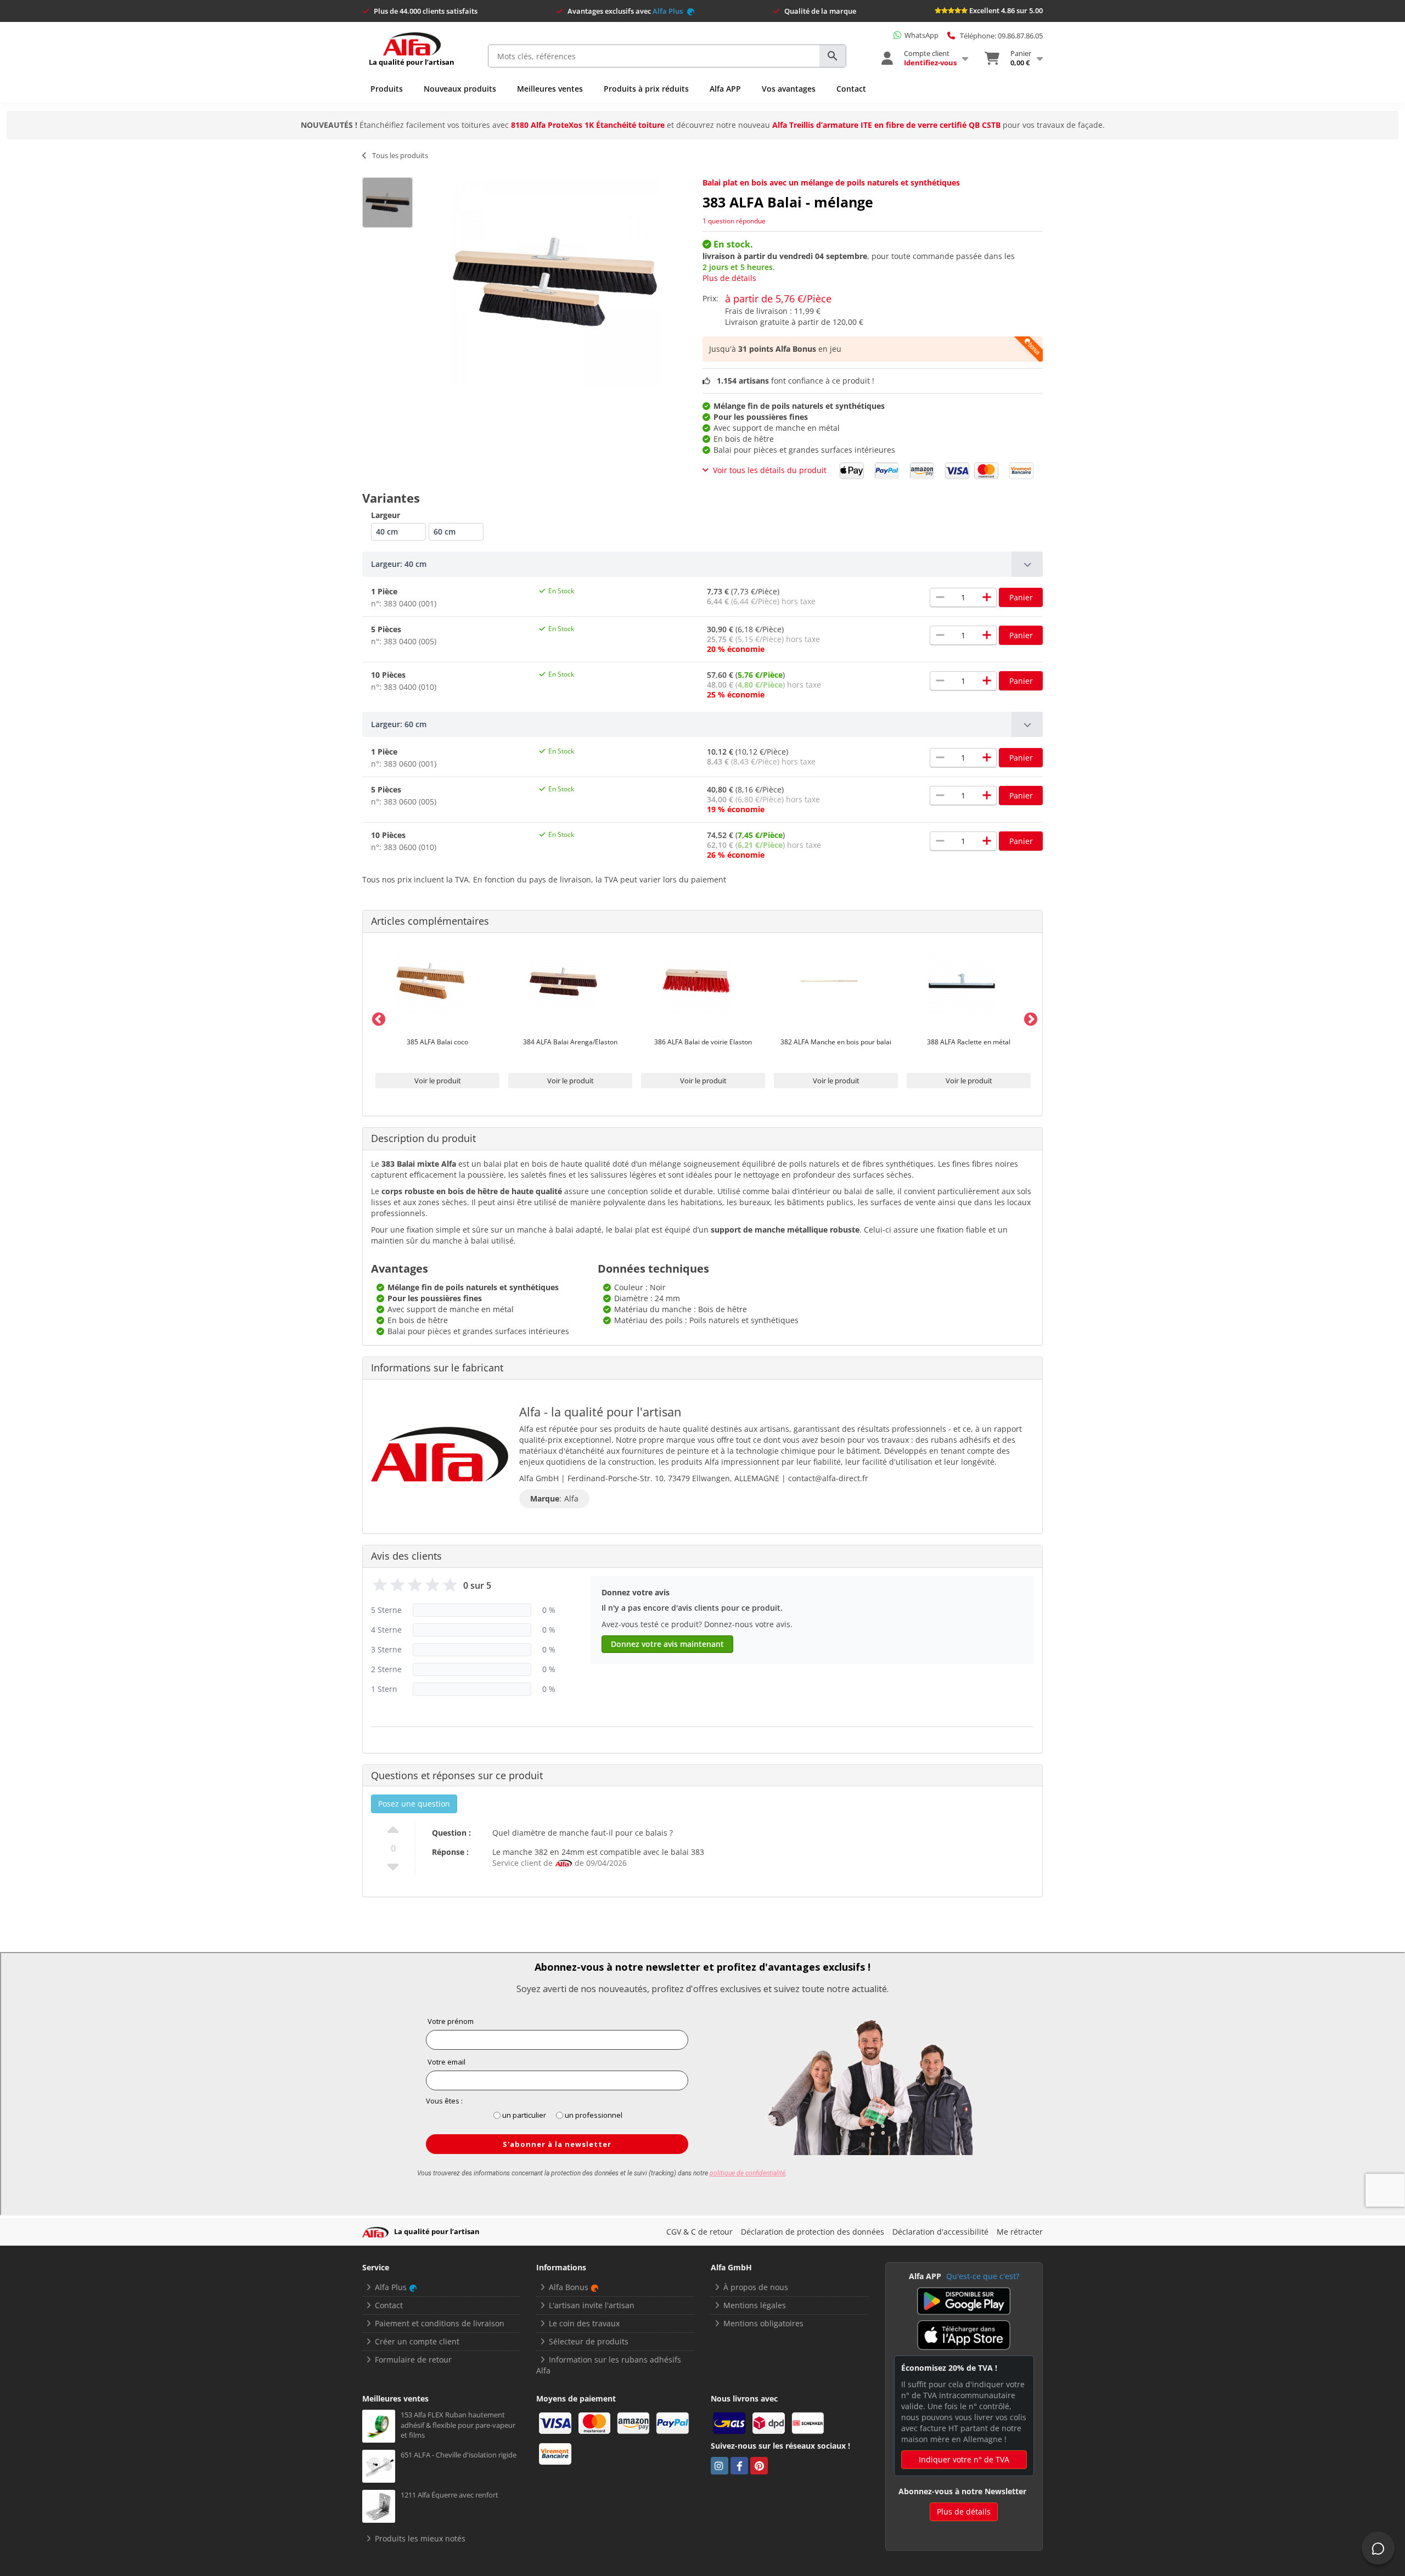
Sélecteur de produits (589, 2341)
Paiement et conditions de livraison (440, 2323)
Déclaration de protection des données (813, 2232)
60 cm (445, 531)
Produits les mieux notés (420, 2538)
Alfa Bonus (569, 2287)
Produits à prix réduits (646, 89)
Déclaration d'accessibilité (940, 2232)
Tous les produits (400, 155)
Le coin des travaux (584, 2323)
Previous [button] (376, 1017)
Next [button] (1029, 1017)
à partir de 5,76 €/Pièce (778, 299)
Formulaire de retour (413, 2360)
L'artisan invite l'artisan (592, 2305)
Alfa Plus (668, 11)
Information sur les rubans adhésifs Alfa (609, 2365)
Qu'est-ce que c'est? (983, 2276)
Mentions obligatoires (763, 2323)
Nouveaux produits (460, 89)
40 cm (387, 531)
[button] (702, 564)
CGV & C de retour (699, 2232)
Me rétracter (1020, 2232)
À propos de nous (756, 2287)
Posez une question (414, 1804)
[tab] (702, 564)
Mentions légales (755, 2305)
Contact (851, 89)
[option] (437, 1018)
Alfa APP (725, 89)
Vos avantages (789, 89)
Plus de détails (729, 278)
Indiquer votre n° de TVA (964, 2459)
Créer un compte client (417, 2341)
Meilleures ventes (550, 89)
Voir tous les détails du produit (770, 470)
